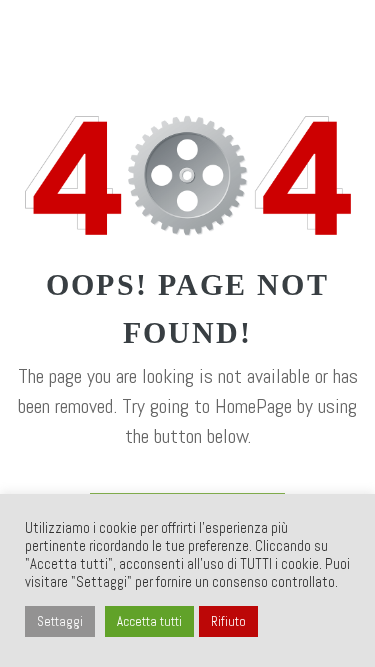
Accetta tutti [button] (149, 621)
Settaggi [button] (60, 621)
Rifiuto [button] (228, 621)
